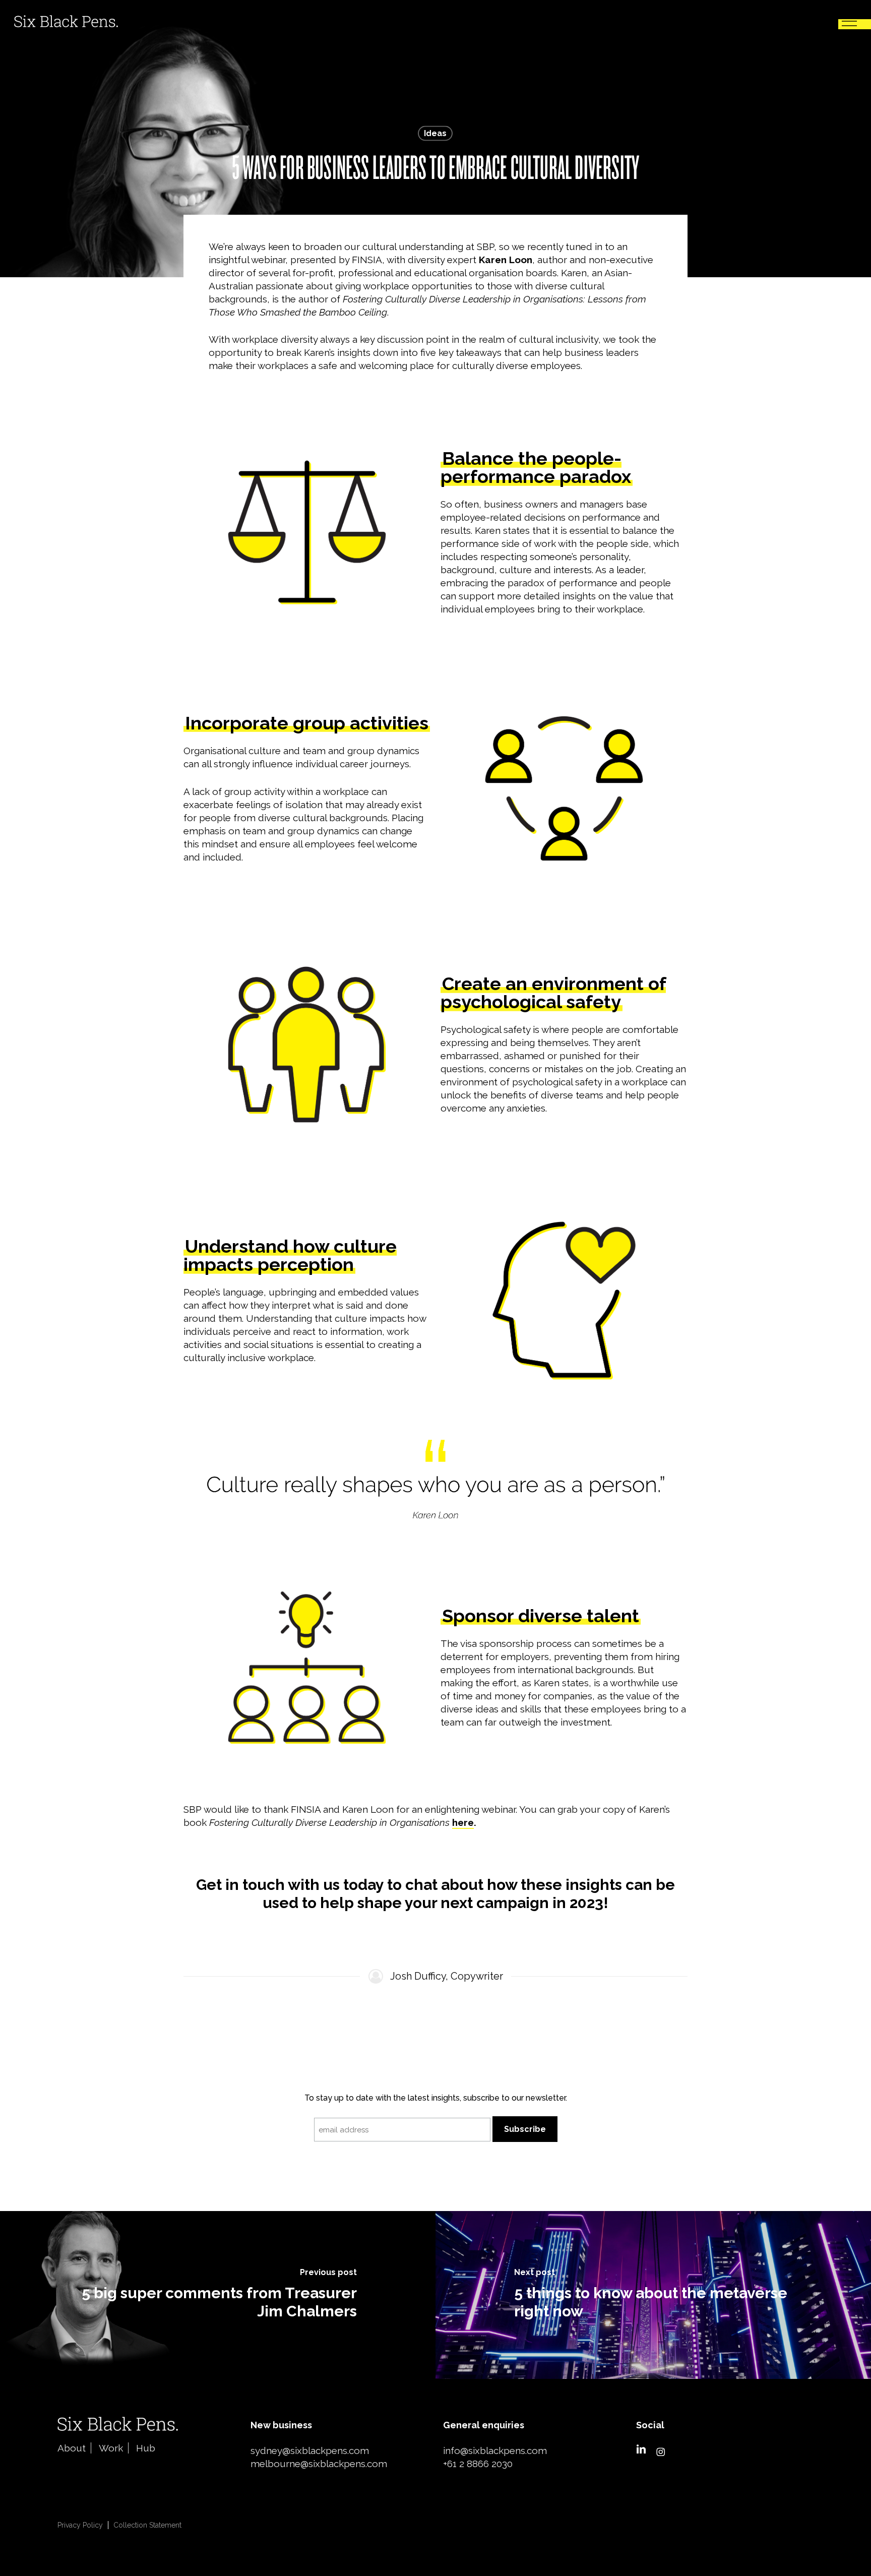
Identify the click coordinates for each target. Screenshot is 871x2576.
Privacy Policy (80, 2525)
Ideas (435, 133)
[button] (849, 21)
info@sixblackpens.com (495, 2450)
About (72, 2448)
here (463, 1822)
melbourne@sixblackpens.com (319, 2464)
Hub (146, 2448)
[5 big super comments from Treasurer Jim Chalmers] (218, 2295)
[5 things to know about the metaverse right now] (653, 2295)
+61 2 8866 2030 (478, 2464)
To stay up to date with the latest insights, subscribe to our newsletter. (436, 2098)
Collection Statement (147, 2525)
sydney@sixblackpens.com (310, 2450)
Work (111, 2448)
